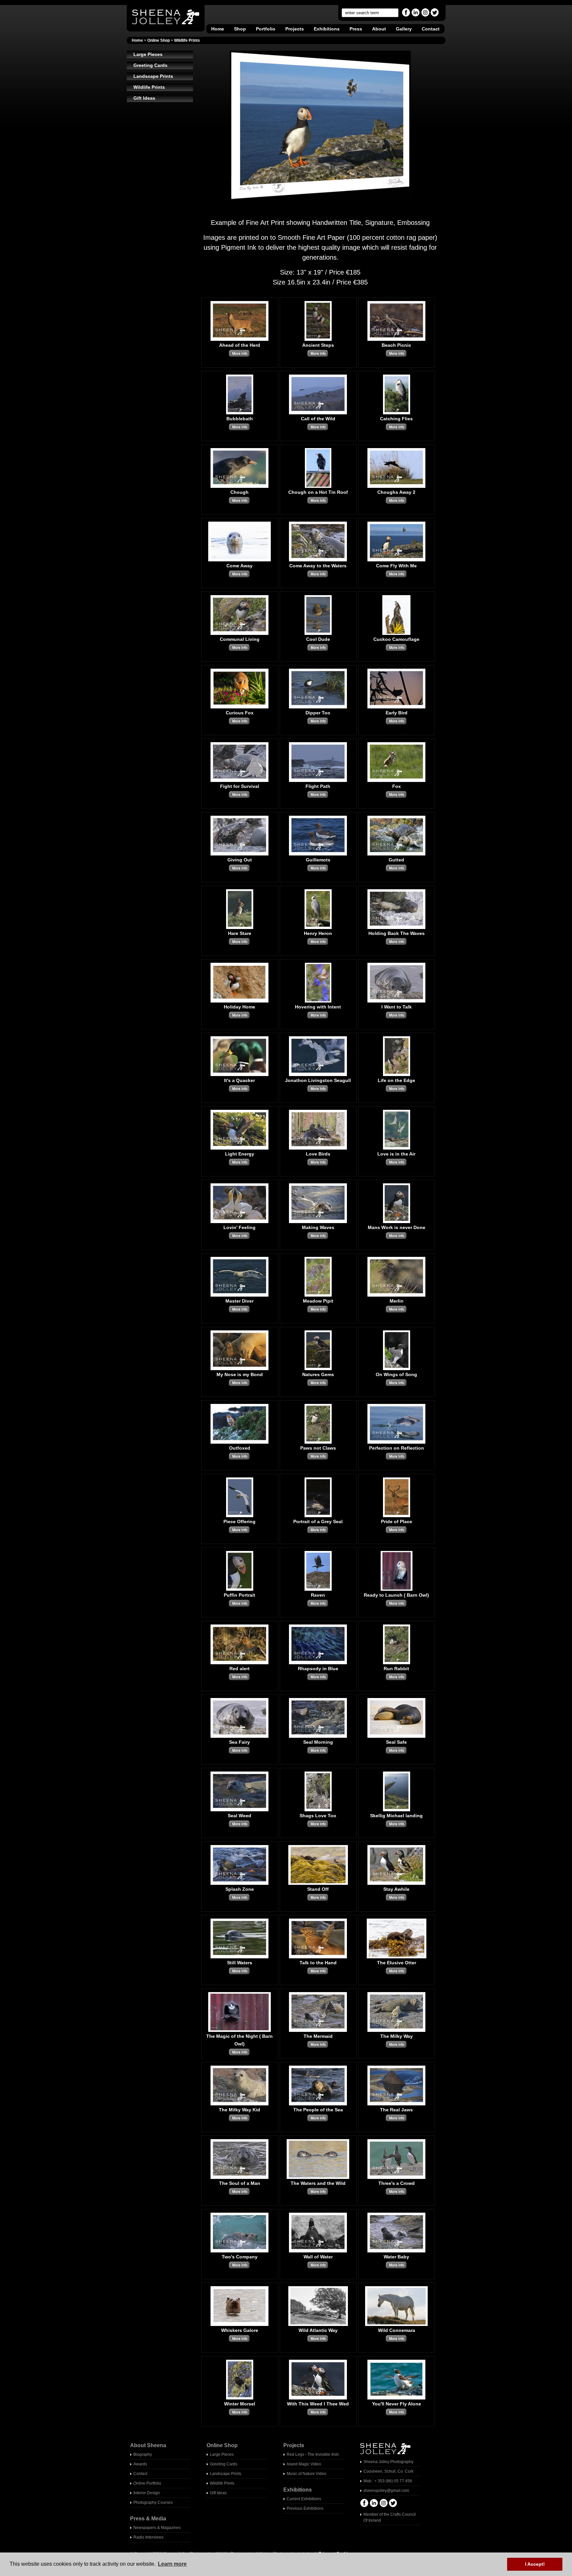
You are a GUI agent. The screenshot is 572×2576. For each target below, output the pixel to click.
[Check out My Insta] (425, 15)
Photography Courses (153, 2502)
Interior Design (147, 2493)
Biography (143, 2454)
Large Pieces (148, 54)
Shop (240, 29)
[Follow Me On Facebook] (406, 15)
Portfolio (266, 29)
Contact (431, 29)
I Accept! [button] (535, 2564)
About (379, 29)
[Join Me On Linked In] (416, 15)
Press (356, 29)
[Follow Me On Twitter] (435, 15)
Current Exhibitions (304, 2499)
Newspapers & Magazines (157, 2528)
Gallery (404, 29)
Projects (295, 29)
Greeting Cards (150, 65)
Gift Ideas (144, 98)
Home (218, 29)
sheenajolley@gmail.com (386, 2491)
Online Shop (159, 40)
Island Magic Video (304, 2464)
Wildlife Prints (187, 40)
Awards (140, 2464)
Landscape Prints (153, 76)
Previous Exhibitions (305, 2508)
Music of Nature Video (307, 2474)
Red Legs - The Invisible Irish (313, 2454)
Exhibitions (327, 29)
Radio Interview (147, 2537)
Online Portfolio (147, 2483)
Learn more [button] (172, 2564)
